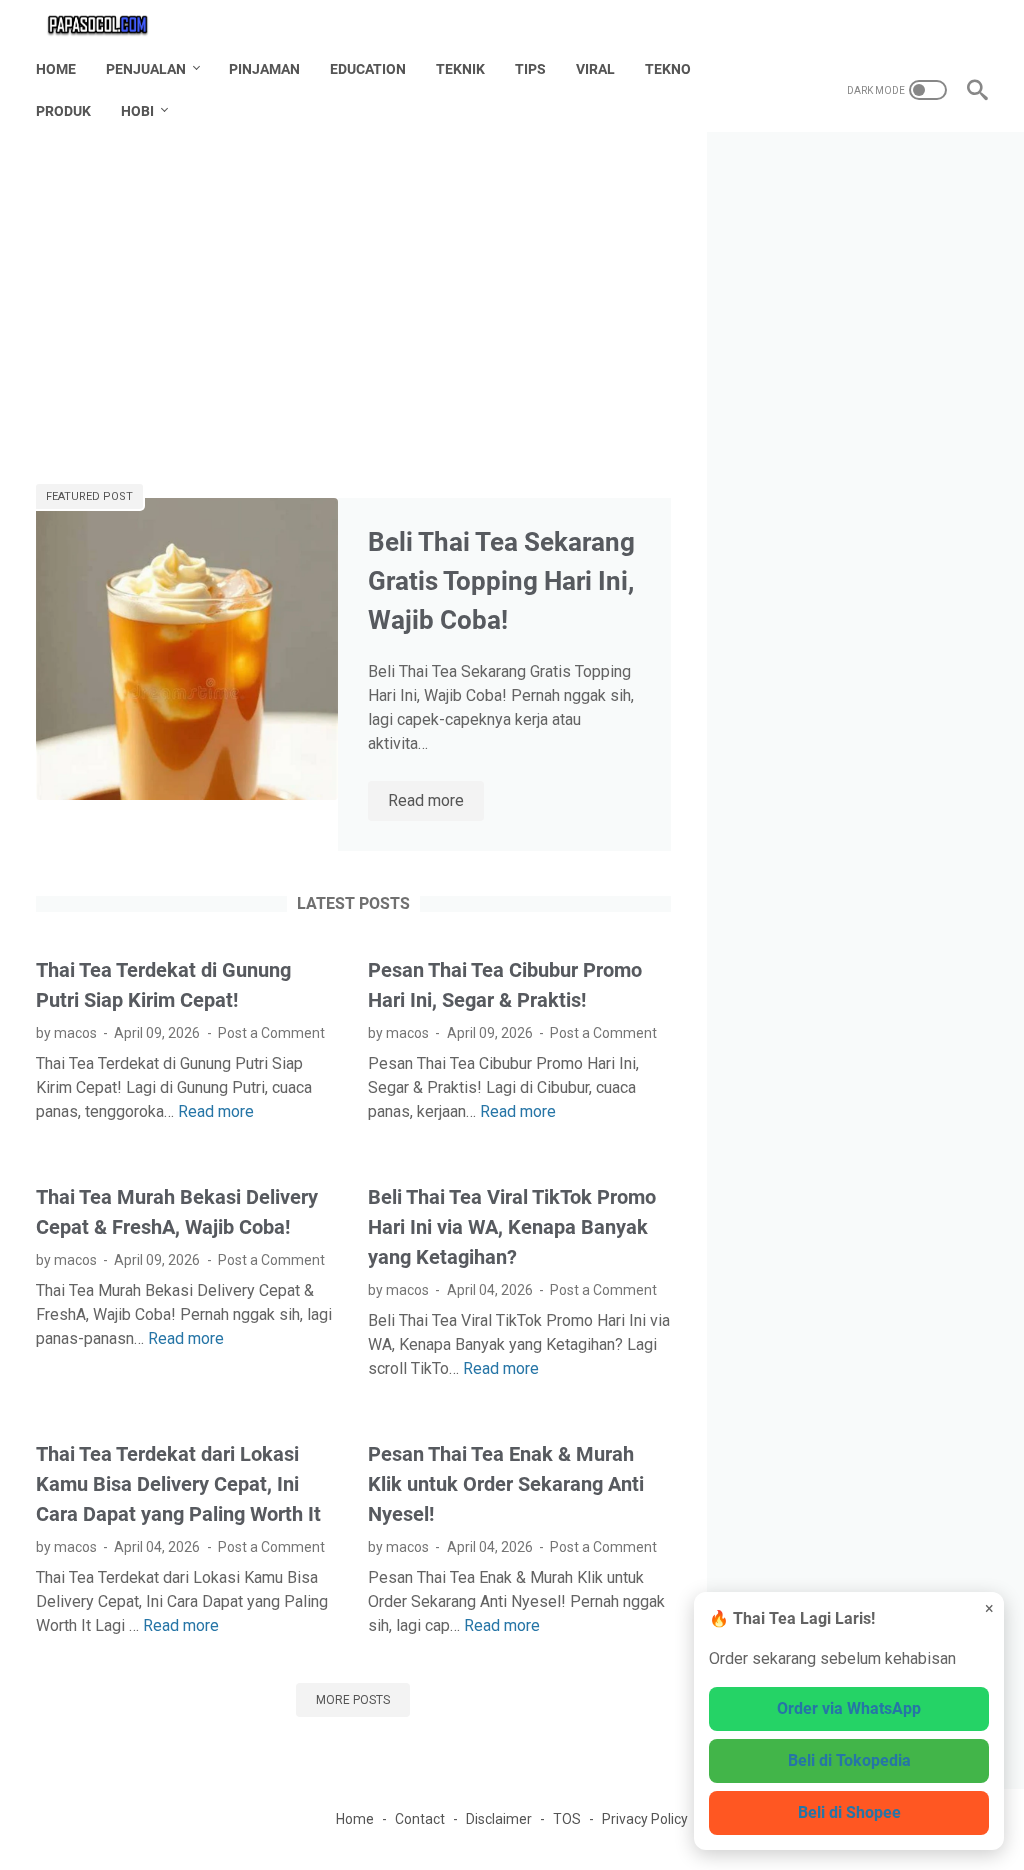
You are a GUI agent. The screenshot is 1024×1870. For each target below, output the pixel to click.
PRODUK (63, 111)
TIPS (530, 69)
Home (56, 69)
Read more (436, 802)
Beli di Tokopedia (849, 1760)
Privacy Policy (645, 1819)
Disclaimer (499, 1819)
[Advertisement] (353, 308)
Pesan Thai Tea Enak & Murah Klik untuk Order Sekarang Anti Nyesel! (506, 1484)
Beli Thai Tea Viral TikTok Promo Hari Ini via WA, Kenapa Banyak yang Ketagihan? (512, 1227)
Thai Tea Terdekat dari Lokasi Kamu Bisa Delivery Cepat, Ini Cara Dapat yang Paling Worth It (178, 1484)
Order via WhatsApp (849, 1708)
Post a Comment (271, 1033)
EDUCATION (368, 69)
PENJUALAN (146, 69)
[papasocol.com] (111, 24)
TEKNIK (460, 69)
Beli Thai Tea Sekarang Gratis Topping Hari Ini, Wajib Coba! (501, 581)
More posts (353, 1700)
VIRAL (595, 69)
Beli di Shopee (849, 1812)
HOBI (137, 111)
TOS (567, 1819)
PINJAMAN (264, 69)
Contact (420, 1819)
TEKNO (668, 69)
